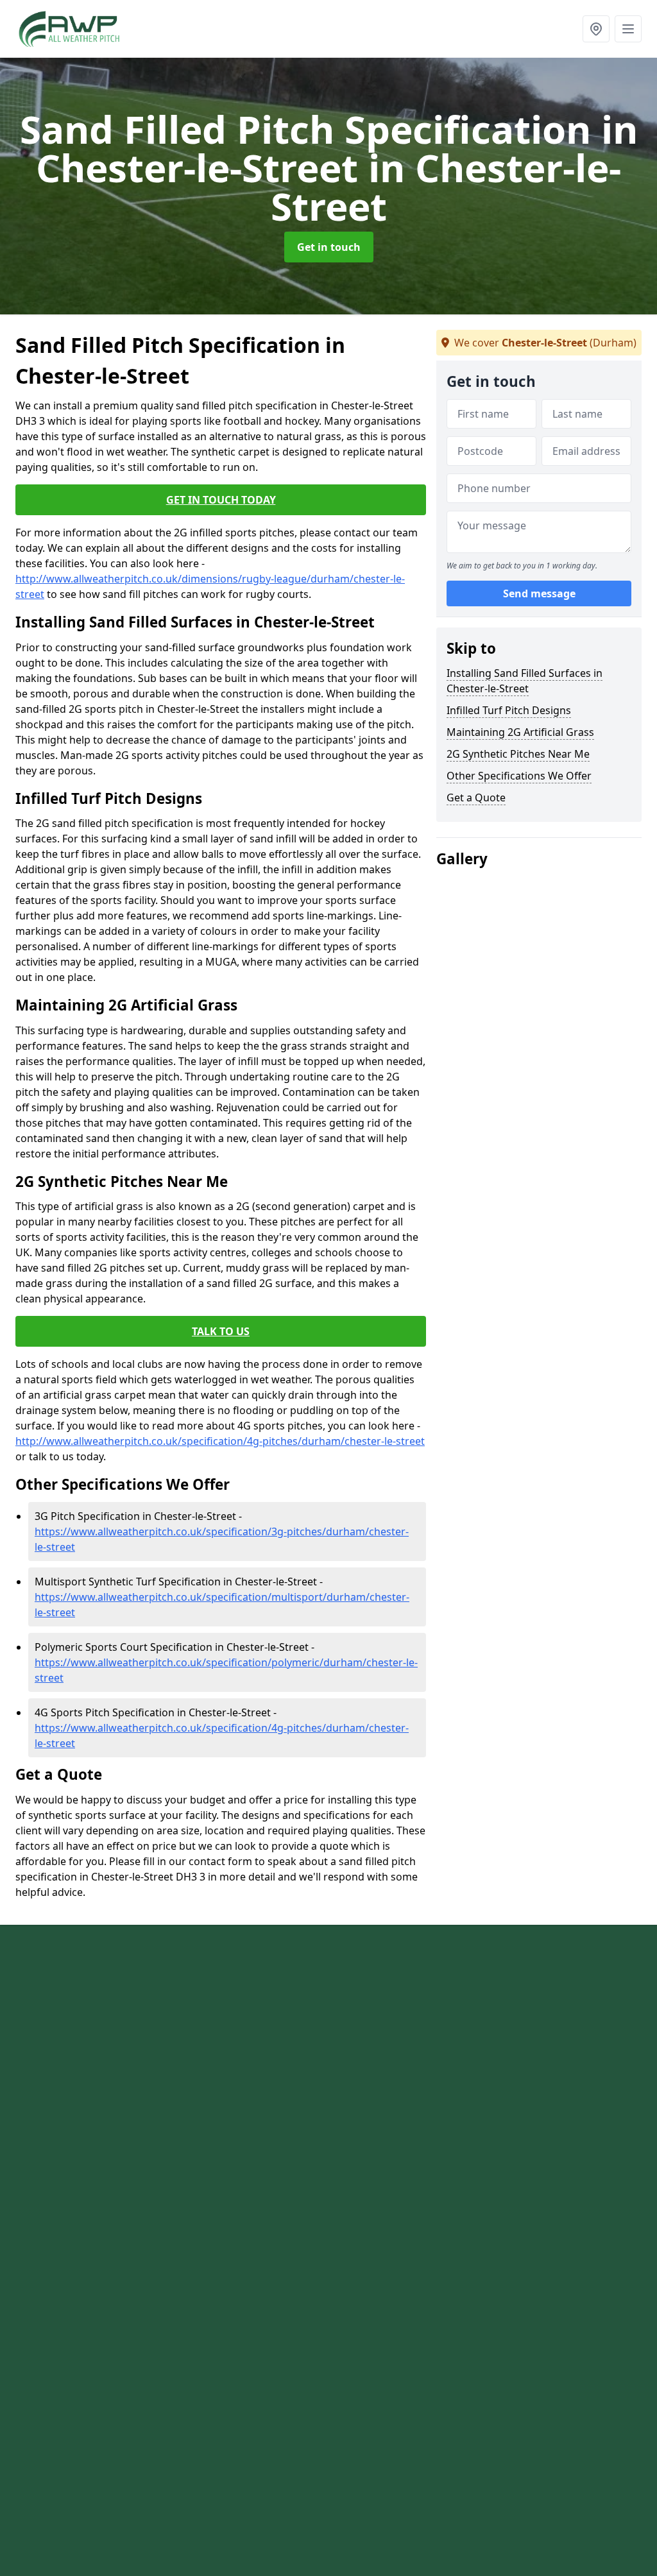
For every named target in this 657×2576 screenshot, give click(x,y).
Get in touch (329, 247)
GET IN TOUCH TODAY (221, 500)
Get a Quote (476, 798)
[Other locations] (596, 29)
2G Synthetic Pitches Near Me (518, 754)
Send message (539, 593)
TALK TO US (221, 1331)
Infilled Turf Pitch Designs (509, 710)
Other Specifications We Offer (519, 776)
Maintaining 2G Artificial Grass (520, 732)
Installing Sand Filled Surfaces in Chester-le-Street (525, 681)
